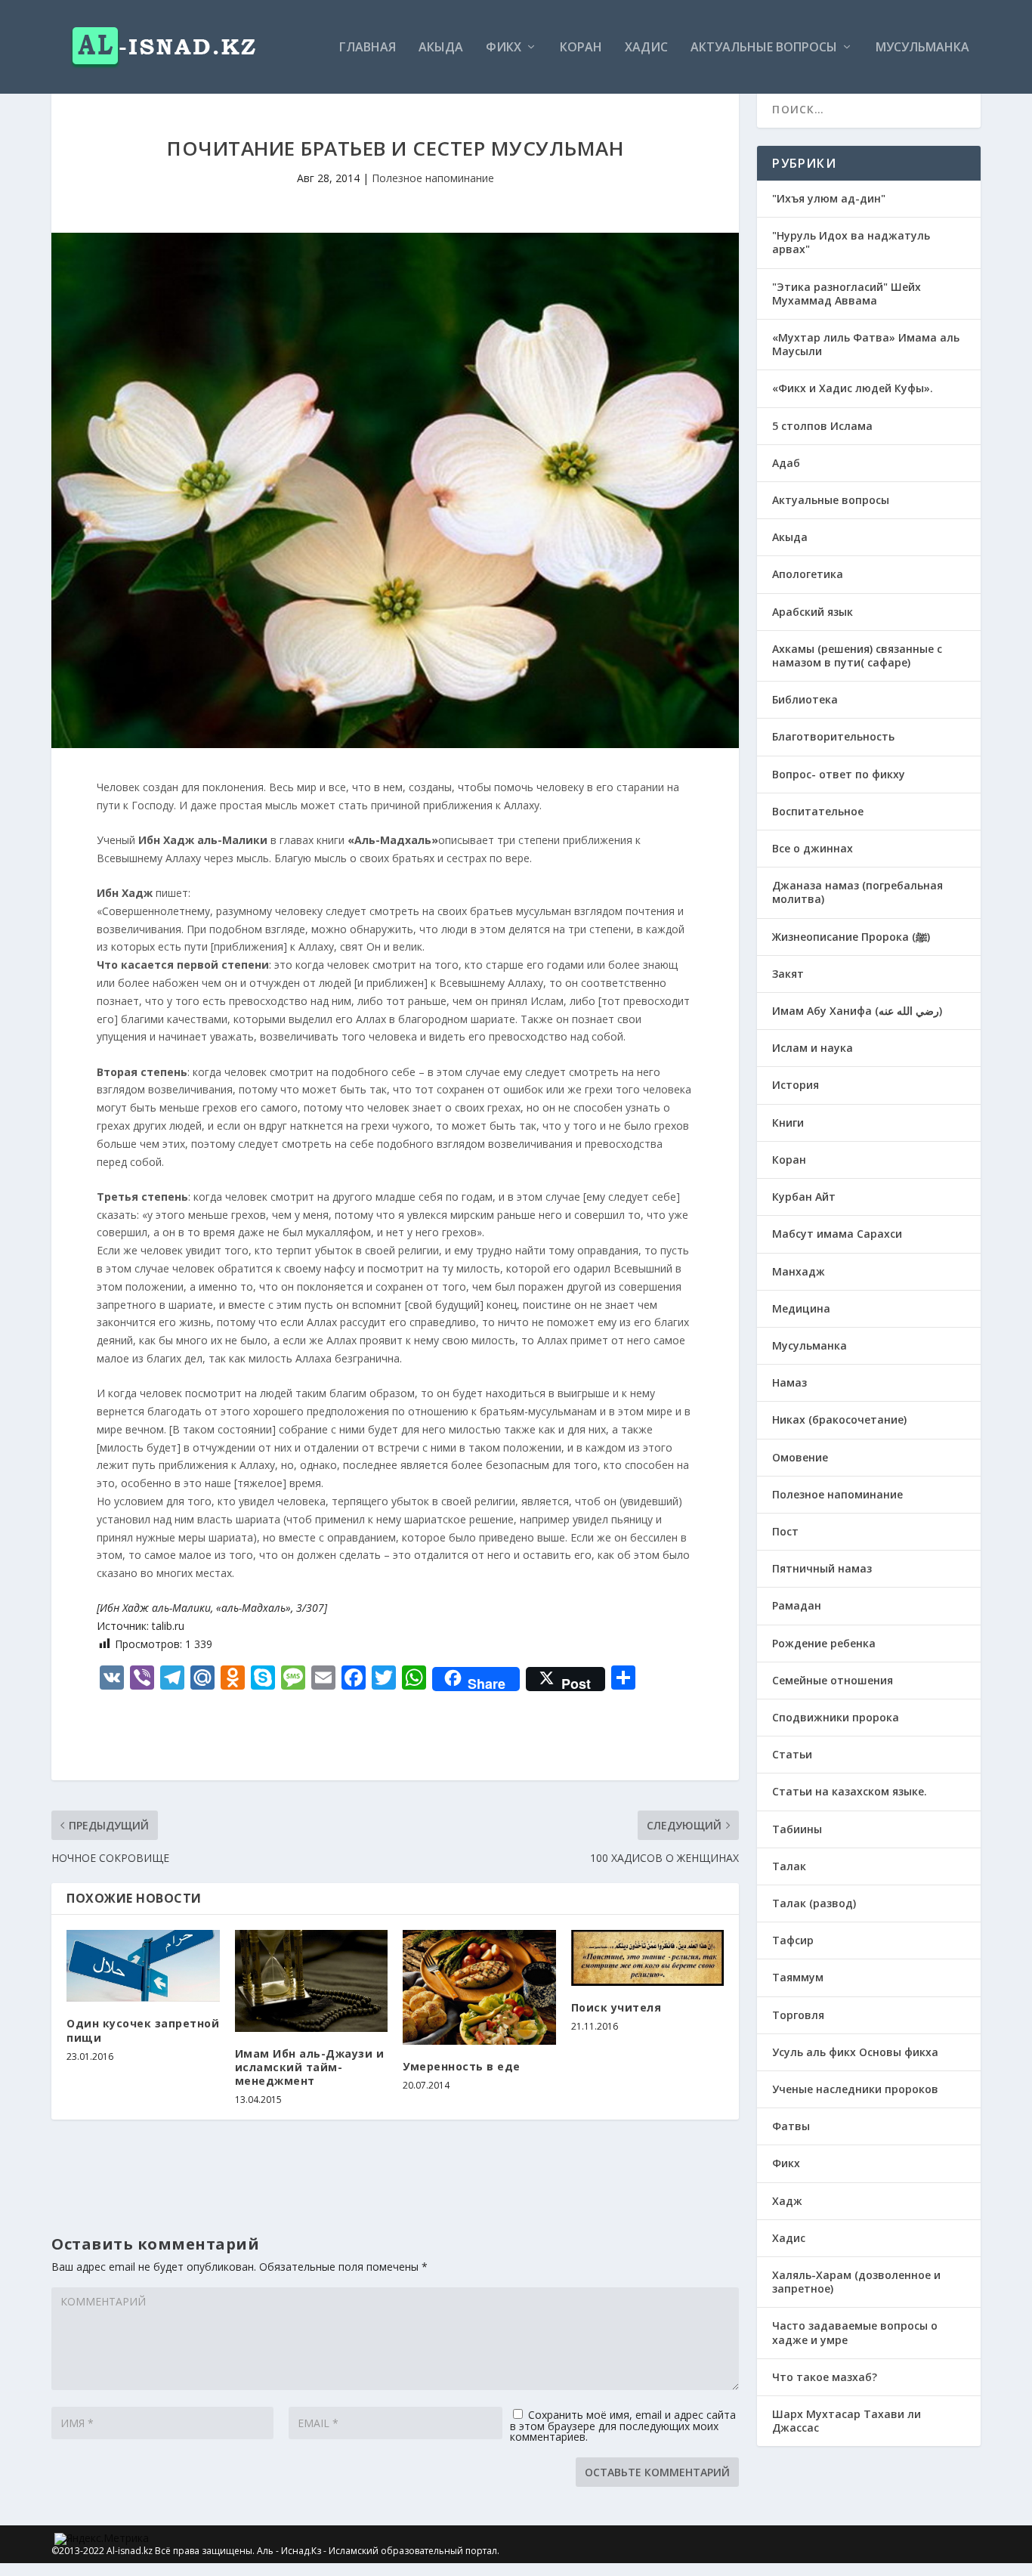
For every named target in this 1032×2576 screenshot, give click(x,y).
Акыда (441, 48)
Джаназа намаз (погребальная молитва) (857, 892)
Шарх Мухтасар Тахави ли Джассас (847, 2421)
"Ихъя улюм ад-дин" (829, 198)
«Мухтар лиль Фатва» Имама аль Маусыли (866, 344)
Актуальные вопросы (764, 48)
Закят (788, 974)
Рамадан (797, 1605)
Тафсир (793, 1940)
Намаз (789, 1382)
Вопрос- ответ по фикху (839, 774)
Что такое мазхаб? (825, 2377)
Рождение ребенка (824, 1643)
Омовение (800, 1457)
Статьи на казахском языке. (850, 1791)
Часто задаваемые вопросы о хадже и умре (855, 2332)
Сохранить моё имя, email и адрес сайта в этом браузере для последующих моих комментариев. (623, 2426)
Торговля (798, 2015)
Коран (581, 48)
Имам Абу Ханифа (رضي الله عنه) (857, 1011)
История (796, 1085)
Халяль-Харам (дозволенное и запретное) (856, 2282)
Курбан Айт (804, 1197)
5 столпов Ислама (822, 426)
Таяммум (798, 1977)
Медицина (801, 1308)
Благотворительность (833, 736)
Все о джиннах (813, 848)
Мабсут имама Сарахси (837, 1234)
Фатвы (791, 2126)
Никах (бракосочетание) (839, 1419)
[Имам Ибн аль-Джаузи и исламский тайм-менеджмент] (312, 1981)
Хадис (646, 48)
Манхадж (799, 1271)
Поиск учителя (616, 2007)
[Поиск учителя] (648, 1958)
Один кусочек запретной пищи (143, 2030)
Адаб (786, 463)
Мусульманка (922, 48)
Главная (368, 48)
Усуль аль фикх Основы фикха (855, 2052)
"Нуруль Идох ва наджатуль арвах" (851, 242)
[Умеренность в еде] (479, 1987)
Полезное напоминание (433, 178)
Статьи (792, 1754)
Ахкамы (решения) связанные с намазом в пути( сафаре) (857, 656)
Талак (789, 1866)
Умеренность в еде (462, 2066)
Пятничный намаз (822, 1568)
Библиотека (805, 699)
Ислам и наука (813, 1048)
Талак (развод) (814, 1903)
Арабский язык (813, 612)
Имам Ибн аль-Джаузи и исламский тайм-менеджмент (310, 2067)
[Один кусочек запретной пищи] (143, 1966)
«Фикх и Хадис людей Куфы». (853, 388)
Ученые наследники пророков (855, 2089)
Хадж (787, 2201)
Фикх (504, 48)
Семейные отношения (833, 1680)
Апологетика (808, 574)
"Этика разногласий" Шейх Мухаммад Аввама (847, 294)
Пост (785, 1531)
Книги (788, 1123)
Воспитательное (818, 811)
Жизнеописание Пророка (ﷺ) (851, 937)
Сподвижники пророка (836, 1717)
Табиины (797, 1829)
